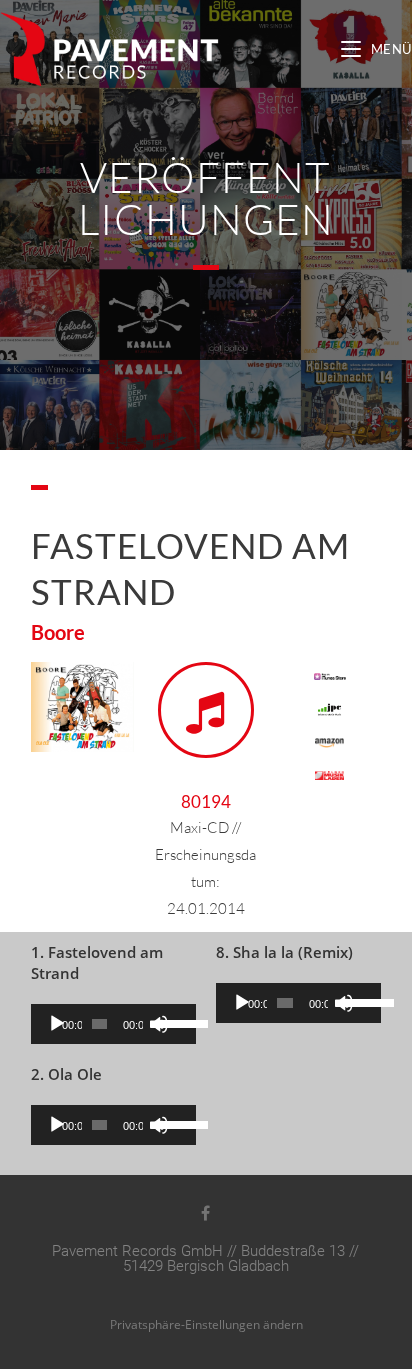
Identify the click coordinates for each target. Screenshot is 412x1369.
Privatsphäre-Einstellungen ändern (206, 1324)
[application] (113, 1024)
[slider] (172, 1022)
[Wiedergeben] (57, 1024)
